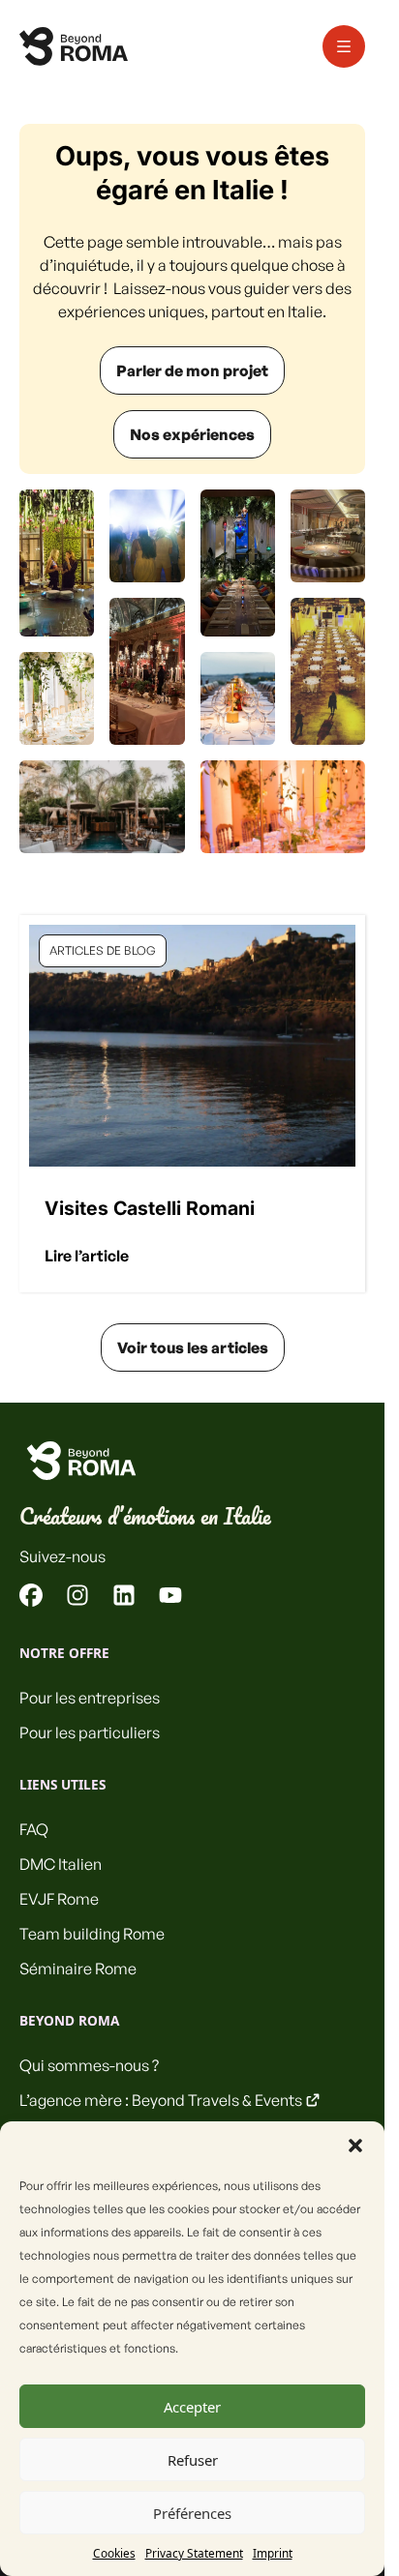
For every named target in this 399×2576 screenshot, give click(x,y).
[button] (355, 2146)
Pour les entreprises (90, 1698)
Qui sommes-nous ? (89, 2065)
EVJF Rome (59, 1899)
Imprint (273, 2553)
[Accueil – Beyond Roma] (74, 46)
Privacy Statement (194, 2553)
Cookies (114, 2553)
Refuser (193, 2460)
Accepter (192, 2407)
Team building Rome (92, 1934)
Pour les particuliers (90, 1732)
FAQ (34, 1829)
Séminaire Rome (78, 1969)
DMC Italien (61, 1864)
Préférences (192, 2513)
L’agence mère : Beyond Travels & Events (161, 2100)
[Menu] (344, 46)
